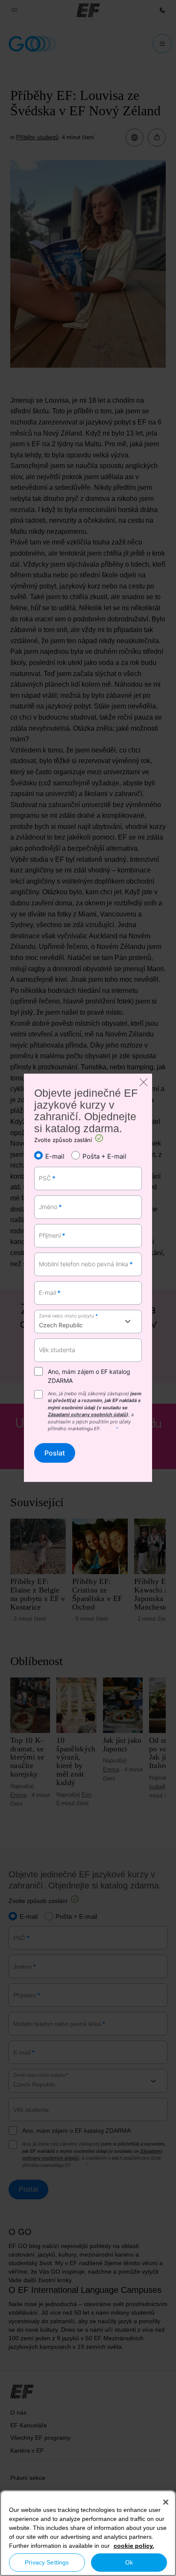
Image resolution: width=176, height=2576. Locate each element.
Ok (129, 2562)
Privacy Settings (47, 2562)
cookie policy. (134, 2546)
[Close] (166, 2502)
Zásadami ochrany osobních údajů (87, 1414)
